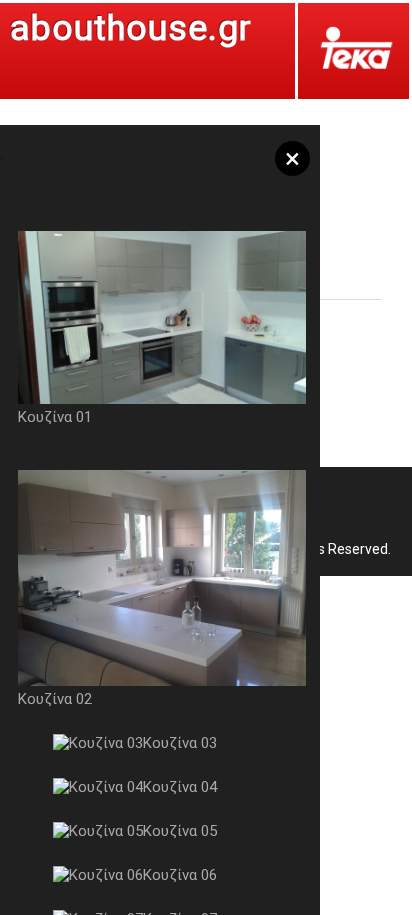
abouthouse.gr (131, 28)
